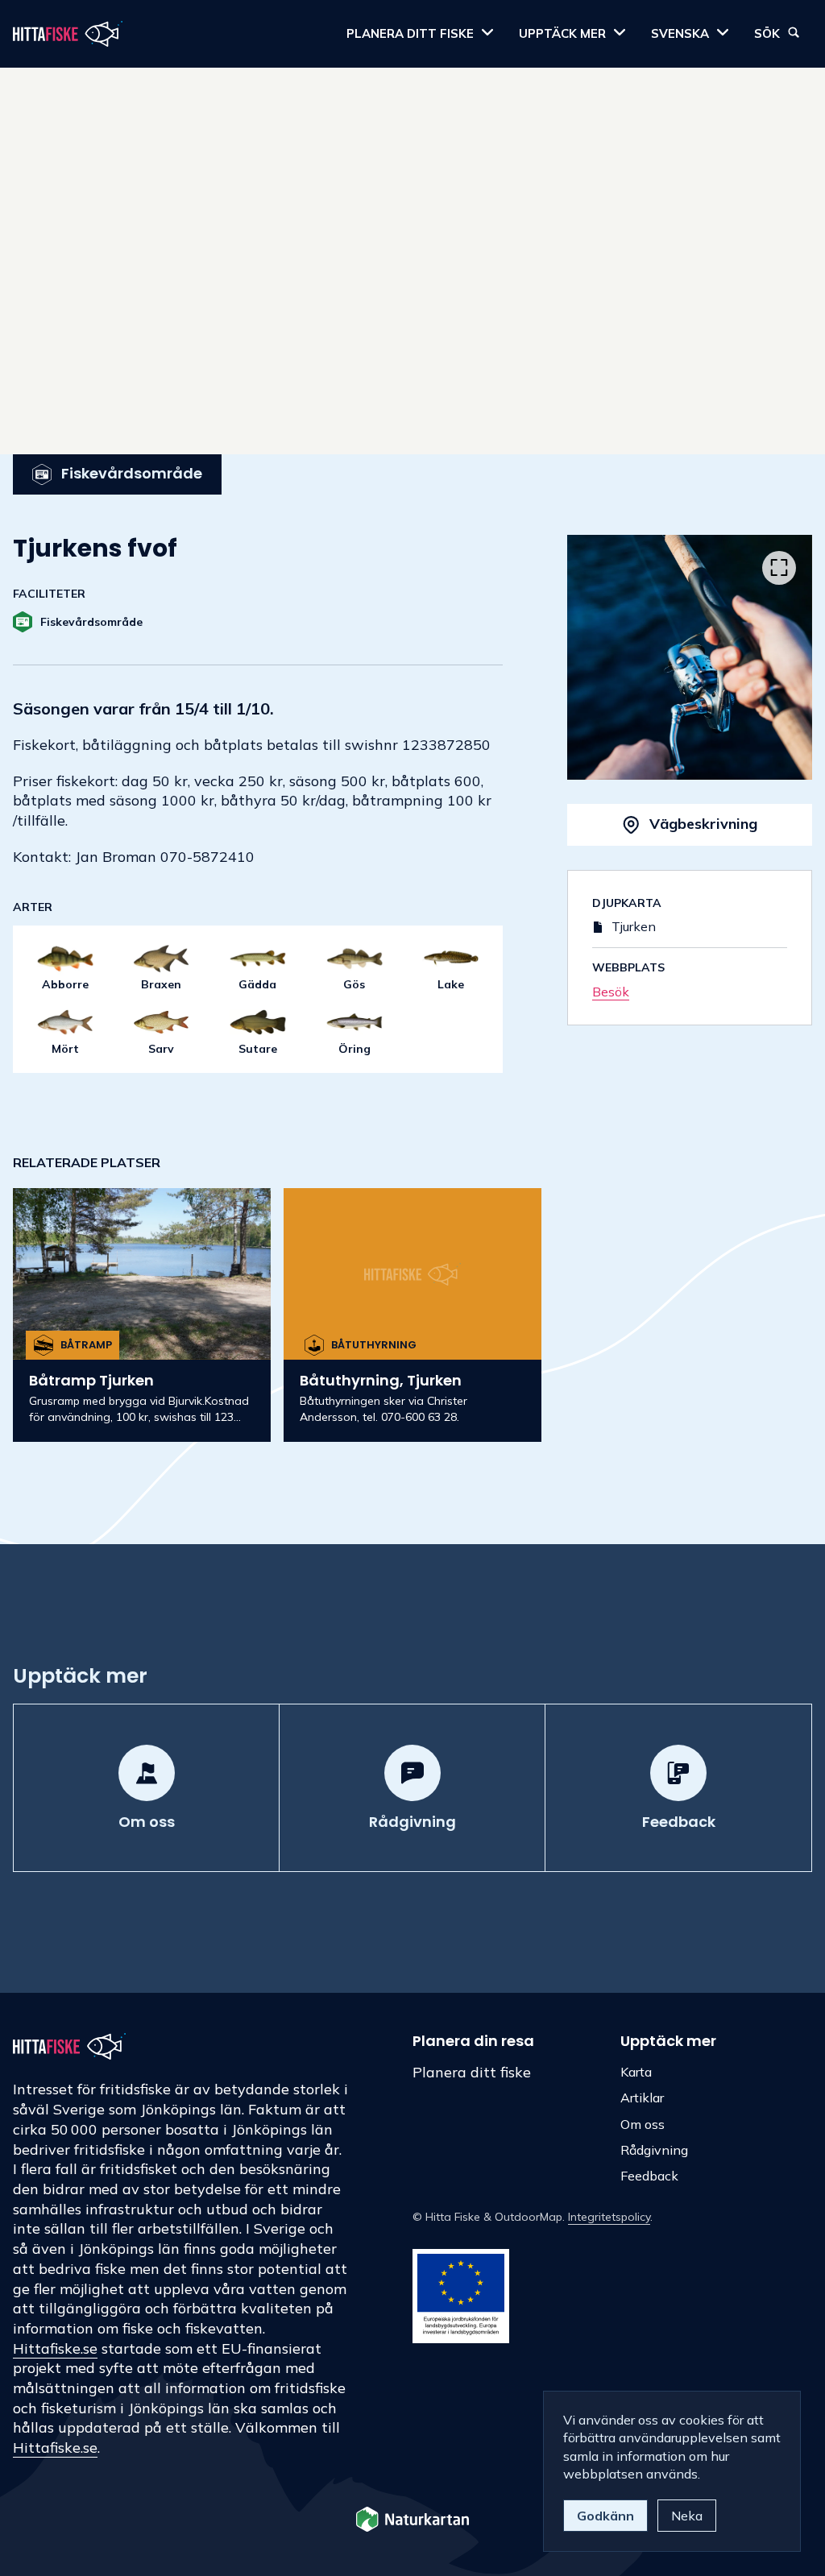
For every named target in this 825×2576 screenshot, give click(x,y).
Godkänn (605, 2516)
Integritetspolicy (609, 2217)
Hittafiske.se (55, 2348)
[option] (690, 657)
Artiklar (642, 2098)
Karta (636, 2072)
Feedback (649, 2176)
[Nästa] (779, 661)
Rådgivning (654, 2150)
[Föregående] (600, 661)
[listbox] (690, 657)
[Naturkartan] (412, 2521)
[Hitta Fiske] (68, 34)
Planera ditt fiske (472, 2072)
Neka (687, 2516)
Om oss (643, 2124)
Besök (611, 992)
